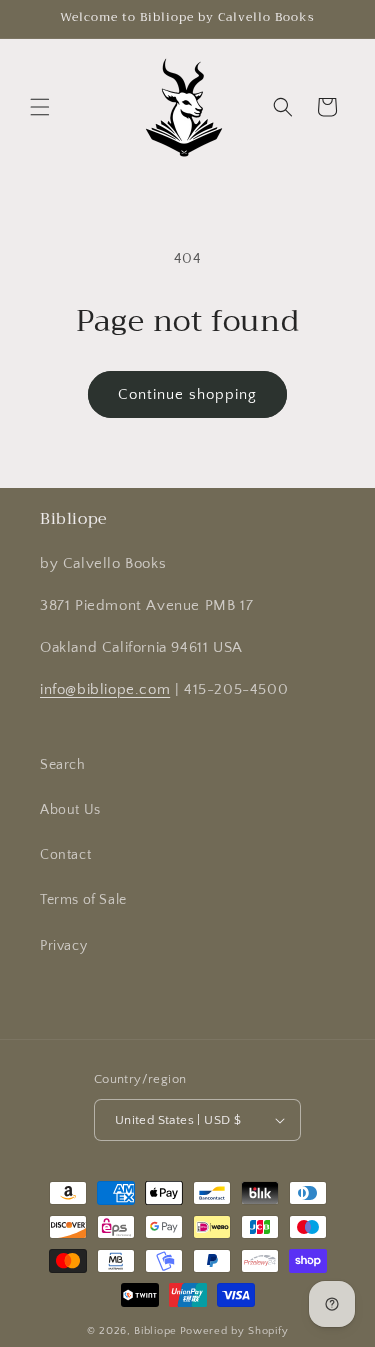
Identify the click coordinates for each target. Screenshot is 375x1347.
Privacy (63, 946)
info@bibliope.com (105, 689)
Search (63, 765)
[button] (40, 107)
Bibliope (155, 1331)
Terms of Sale (83, 900)
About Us (70, 810)
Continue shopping (187, 394)
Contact (65, 855)
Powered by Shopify (234, 1331)
